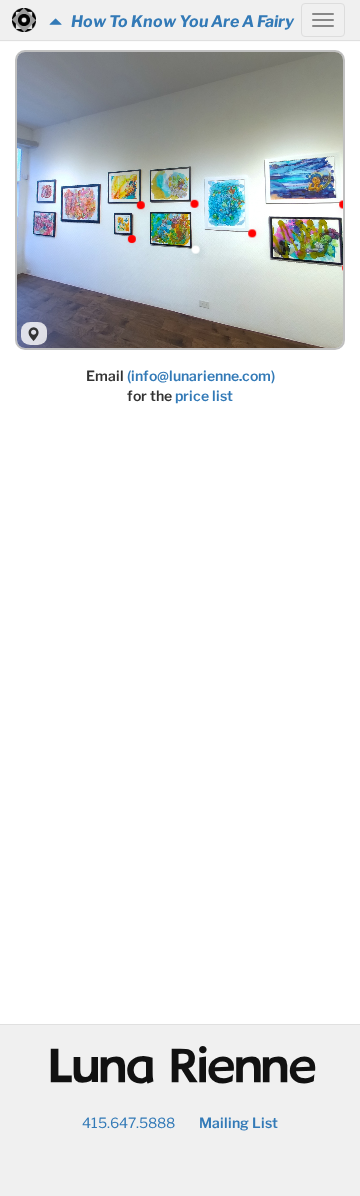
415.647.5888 (128, 1122)
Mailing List (238, 1122)
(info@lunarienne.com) (201, 375)
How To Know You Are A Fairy (178, 21)
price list (204, 395)
